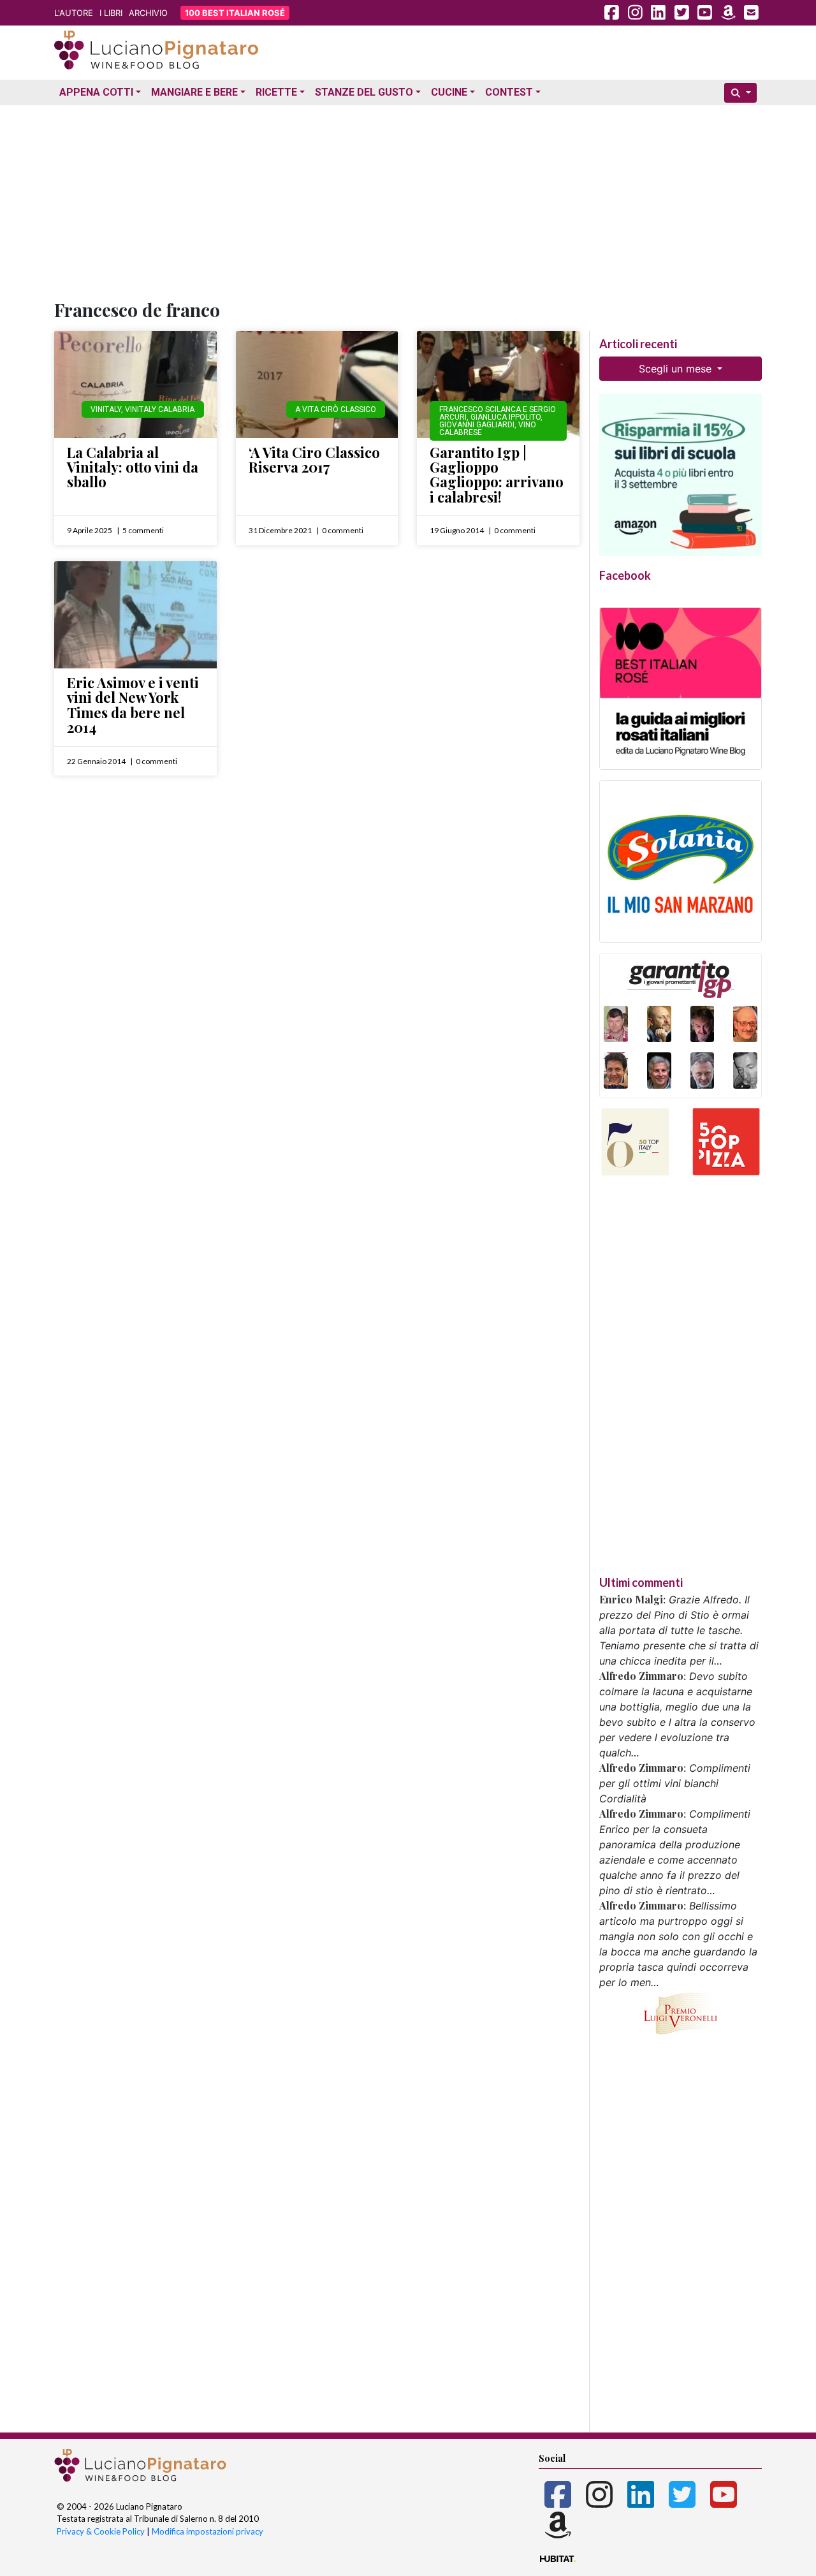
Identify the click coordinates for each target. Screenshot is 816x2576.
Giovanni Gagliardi (477, 425)
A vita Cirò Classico (336, 409)
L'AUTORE (74, 13)
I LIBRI (111, 13)
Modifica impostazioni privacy (208, 2531)
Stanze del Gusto (364, 92)
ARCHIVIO (148, 13)
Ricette (276, 92)
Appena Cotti (96, 92)
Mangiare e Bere (194, 92)
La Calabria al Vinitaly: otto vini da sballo (133, 467)
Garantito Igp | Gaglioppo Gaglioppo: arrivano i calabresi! (497, 475)
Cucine (449, 92)
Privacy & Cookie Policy (101, 2531)
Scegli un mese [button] (677, 369)
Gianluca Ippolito (506, 417)
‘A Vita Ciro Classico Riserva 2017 (314, 460)
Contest (509, 92)
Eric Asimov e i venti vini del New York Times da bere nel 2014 (133, 705)
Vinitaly (106, 409)
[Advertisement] (408, 200)
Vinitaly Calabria (160, 409)
